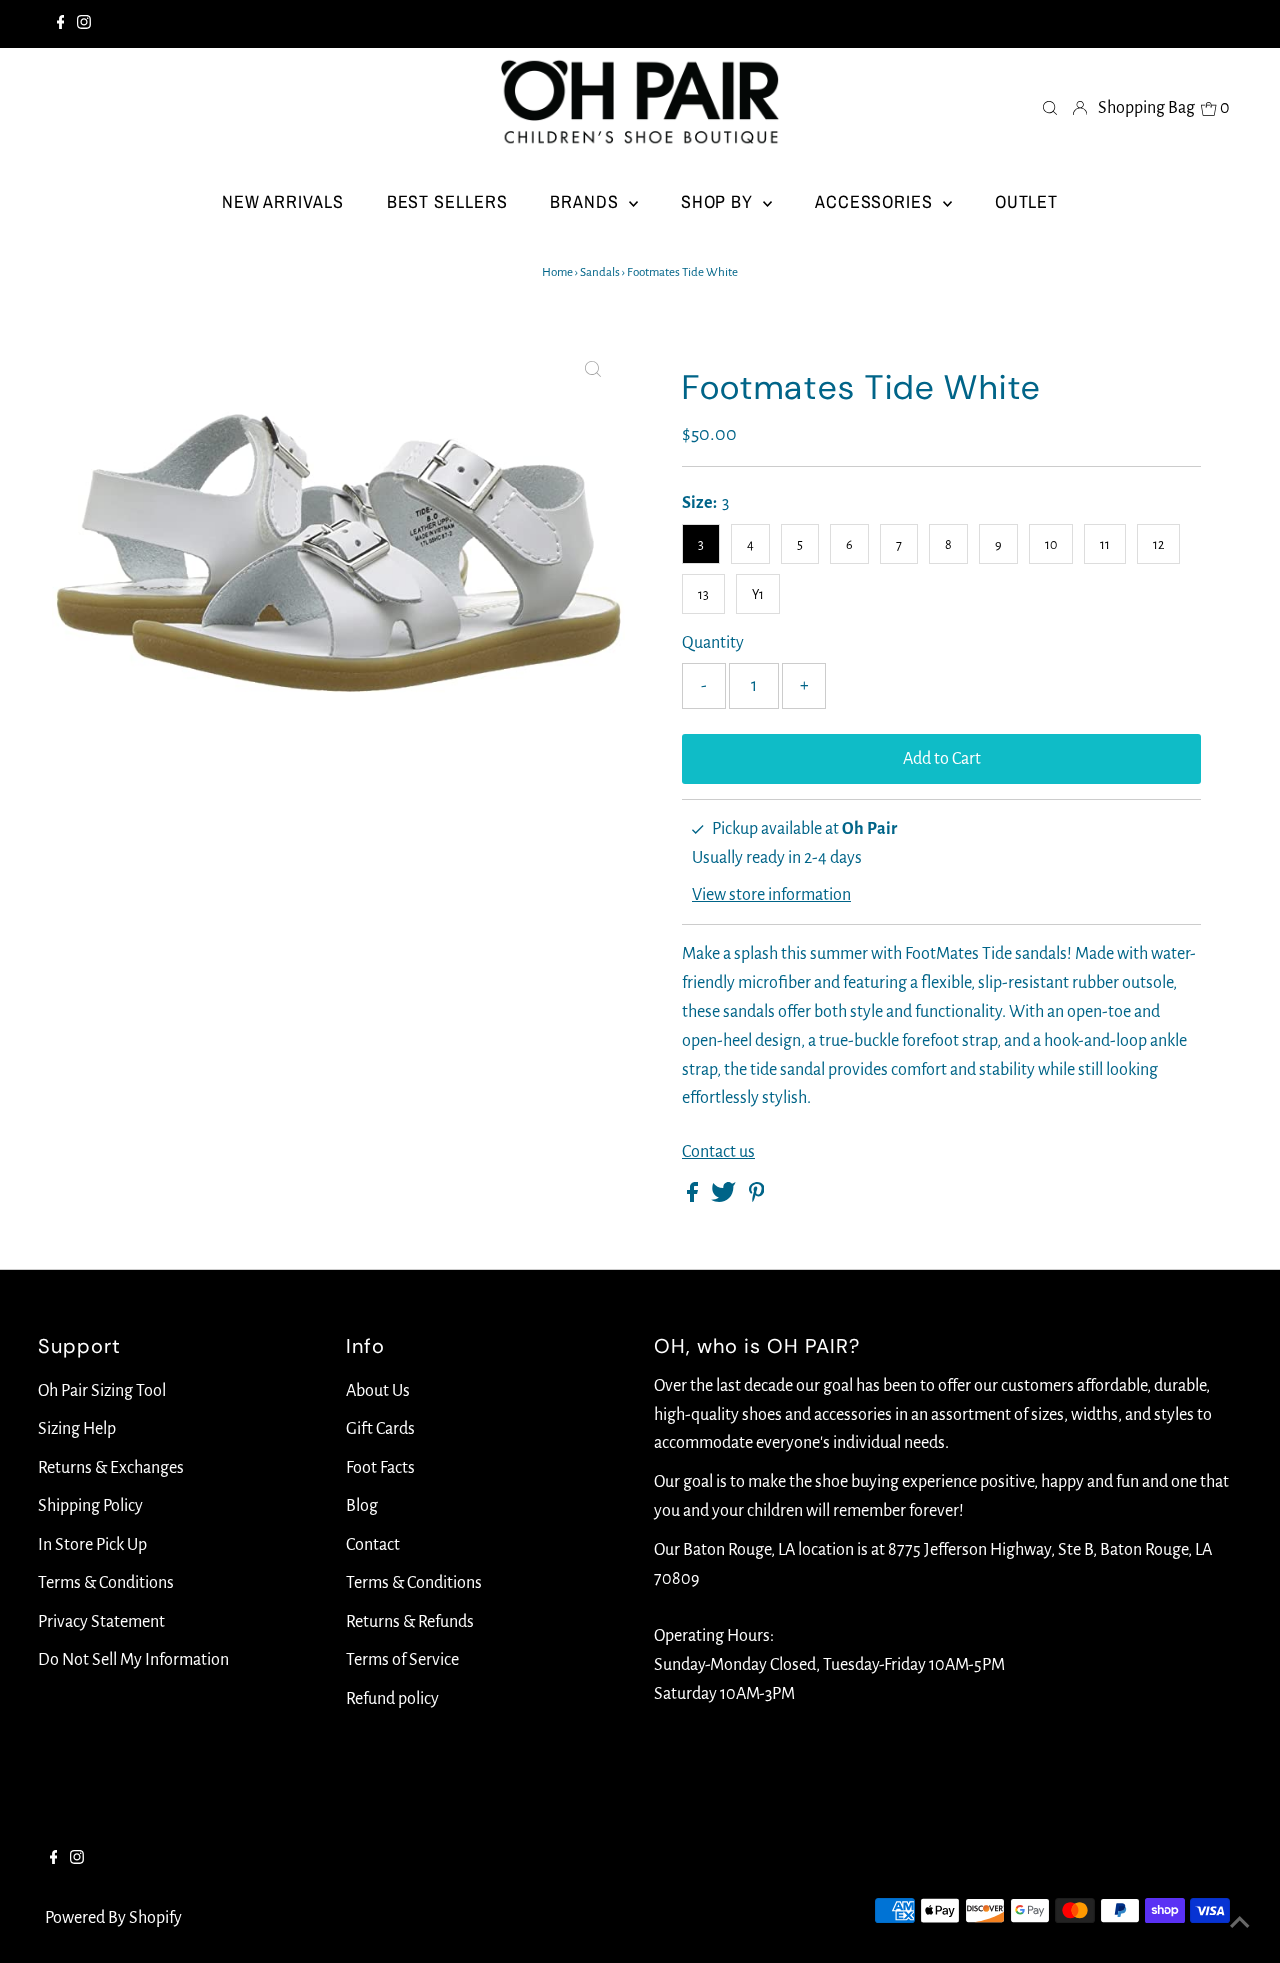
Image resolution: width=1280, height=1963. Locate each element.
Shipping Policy (90, 1506)
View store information (771, 895)
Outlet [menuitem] (1026, 201)
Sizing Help (77, 1429)
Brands (586, 201)
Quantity (713, 643)
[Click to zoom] (593, 370)
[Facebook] (61, 24)
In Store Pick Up (92, 1545)
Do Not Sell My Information (133, 1660)
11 (1105, 545)
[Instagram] (84, 24)
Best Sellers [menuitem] (447, 201)
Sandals (600, 272)
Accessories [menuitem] (876, 201)
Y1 (758, 595)
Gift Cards (380, 1429)
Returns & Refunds (410, 1622)
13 (703, 595)
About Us (378, 1391)
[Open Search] (1050, 107)
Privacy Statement (101, 1622)
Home (557, 272)
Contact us (718, 1152)
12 (1158, 545)
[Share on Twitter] (725, 1197)
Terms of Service (402, 1660)
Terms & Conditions (106, 1583)
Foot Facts (380, 1468)
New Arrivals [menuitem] (283, 201)
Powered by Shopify (113, 1918)
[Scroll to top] (1240, 1923)
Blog (362, 1506)
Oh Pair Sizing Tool (102, 1391)
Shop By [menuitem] (719, 201)
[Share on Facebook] (694, 1197)
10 (1051, 545)
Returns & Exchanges (111, 1468)
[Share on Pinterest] (757, 1197)
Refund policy (392, 1699)
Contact (373, 1545)
